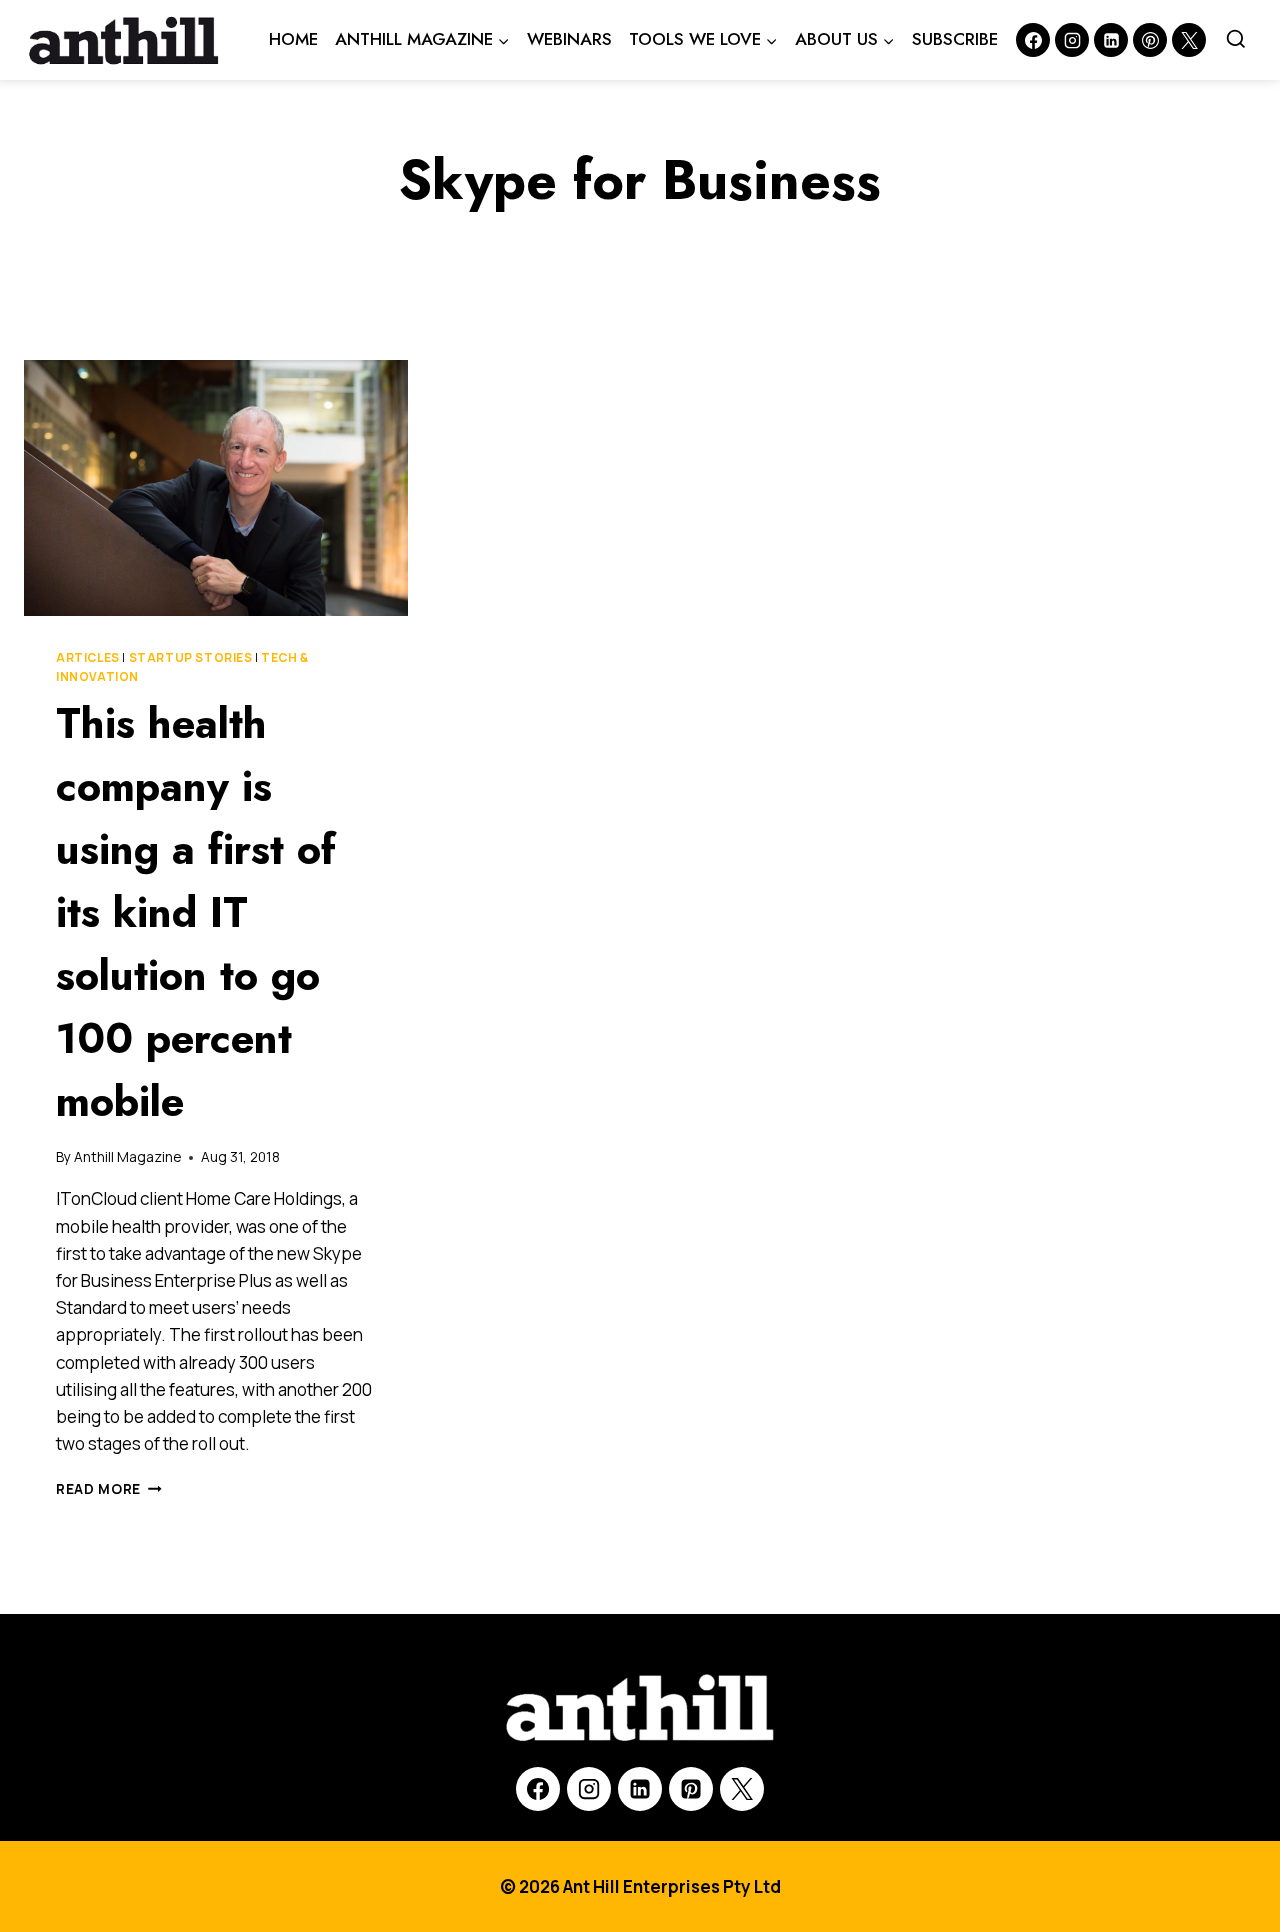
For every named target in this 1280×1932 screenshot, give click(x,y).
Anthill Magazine (127, 1157)
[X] (742, 1789)
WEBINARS (569, 39)
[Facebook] (1033, 40)
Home (293, 39)
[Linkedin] (1111, 40)
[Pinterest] (1150, 40)
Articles (88, 657)
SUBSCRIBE (955, 39)
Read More (109, 1489)
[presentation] (216, 488)
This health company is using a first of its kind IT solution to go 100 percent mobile (196, 912)
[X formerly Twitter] (1189, 40)
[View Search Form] (1236, 40)
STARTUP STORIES (191, 657)
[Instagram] (1072, 40)
